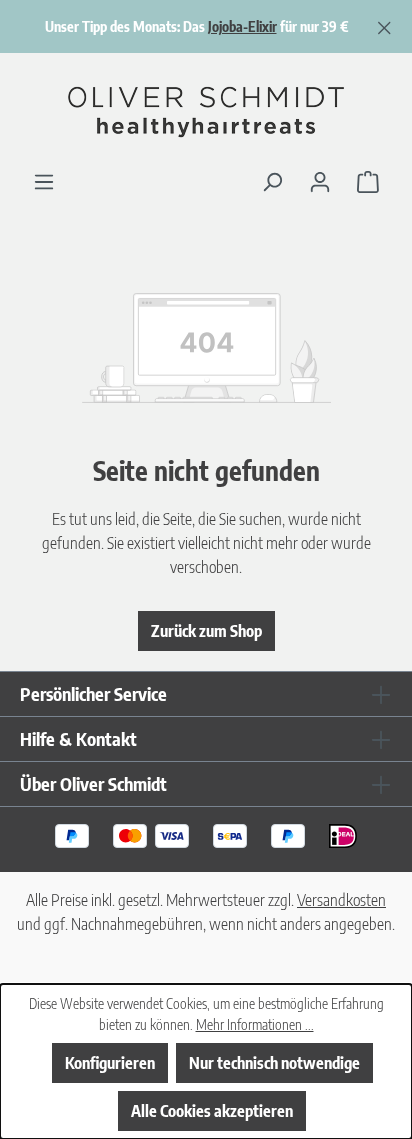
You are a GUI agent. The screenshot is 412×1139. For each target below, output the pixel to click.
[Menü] (44, 181)
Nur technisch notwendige (274, 1063)
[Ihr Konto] (320, 181)
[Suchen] (272, 181)
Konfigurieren (110, 1063)
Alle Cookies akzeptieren (212, 1111)
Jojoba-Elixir (242, 26)
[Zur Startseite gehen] (206, 111)
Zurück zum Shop (206, 631)
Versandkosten (341, 900)
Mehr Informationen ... (255, 1024)
